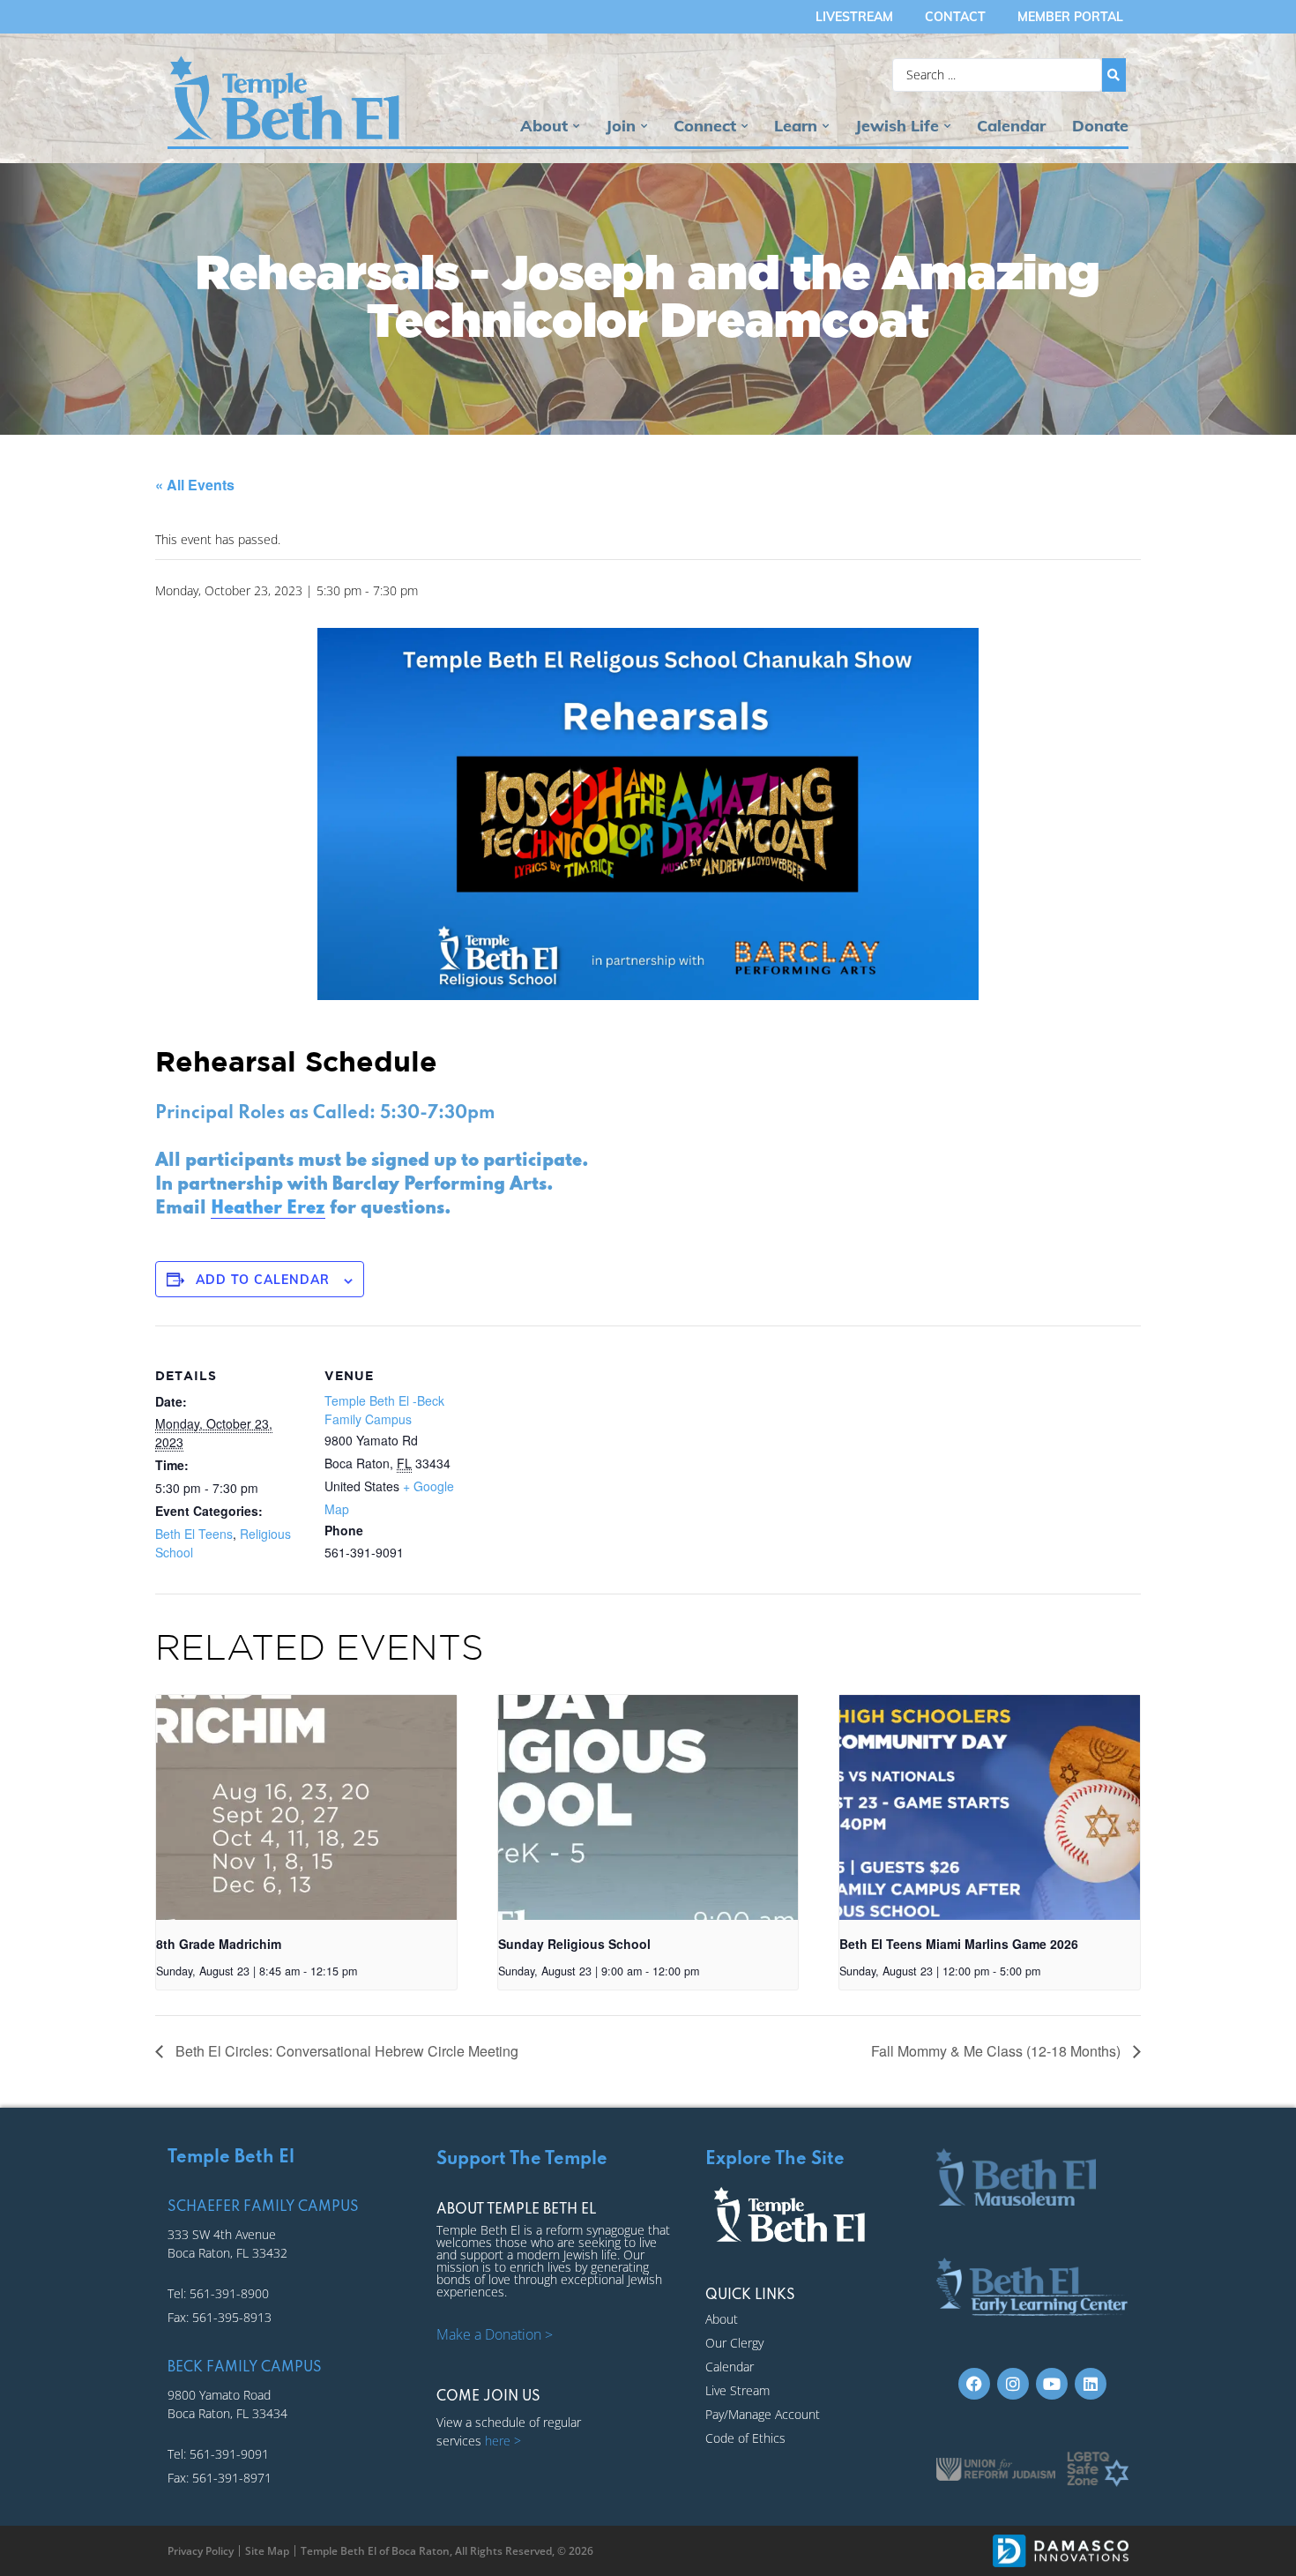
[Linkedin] (1091, 2384)
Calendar (1011, 126)
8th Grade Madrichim (219, 1944)
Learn (796, 126)
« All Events (195, 485)
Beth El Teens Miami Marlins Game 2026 (959, 1944)
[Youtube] (1052, 2384)
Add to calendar (263, 1280)
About (544, 126)
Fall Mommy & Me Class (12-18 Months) (998, 2051)
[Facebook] (974, 2384)
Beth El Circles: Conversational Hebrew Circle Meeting (345, 2051)
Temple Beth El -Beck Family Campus (384, 1410)
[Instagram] (1013, 2384)
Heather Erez (268, 1209)
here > (503, 2441)
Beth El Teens (194, 1534)
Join (621, 126)
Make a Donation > (495, 2334)
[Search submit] (1114, 75)
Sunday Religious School (574, 1944)
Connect (705, 126)
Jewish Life (897, 126)
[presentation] (306, 1807)
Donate (1100, 126)
